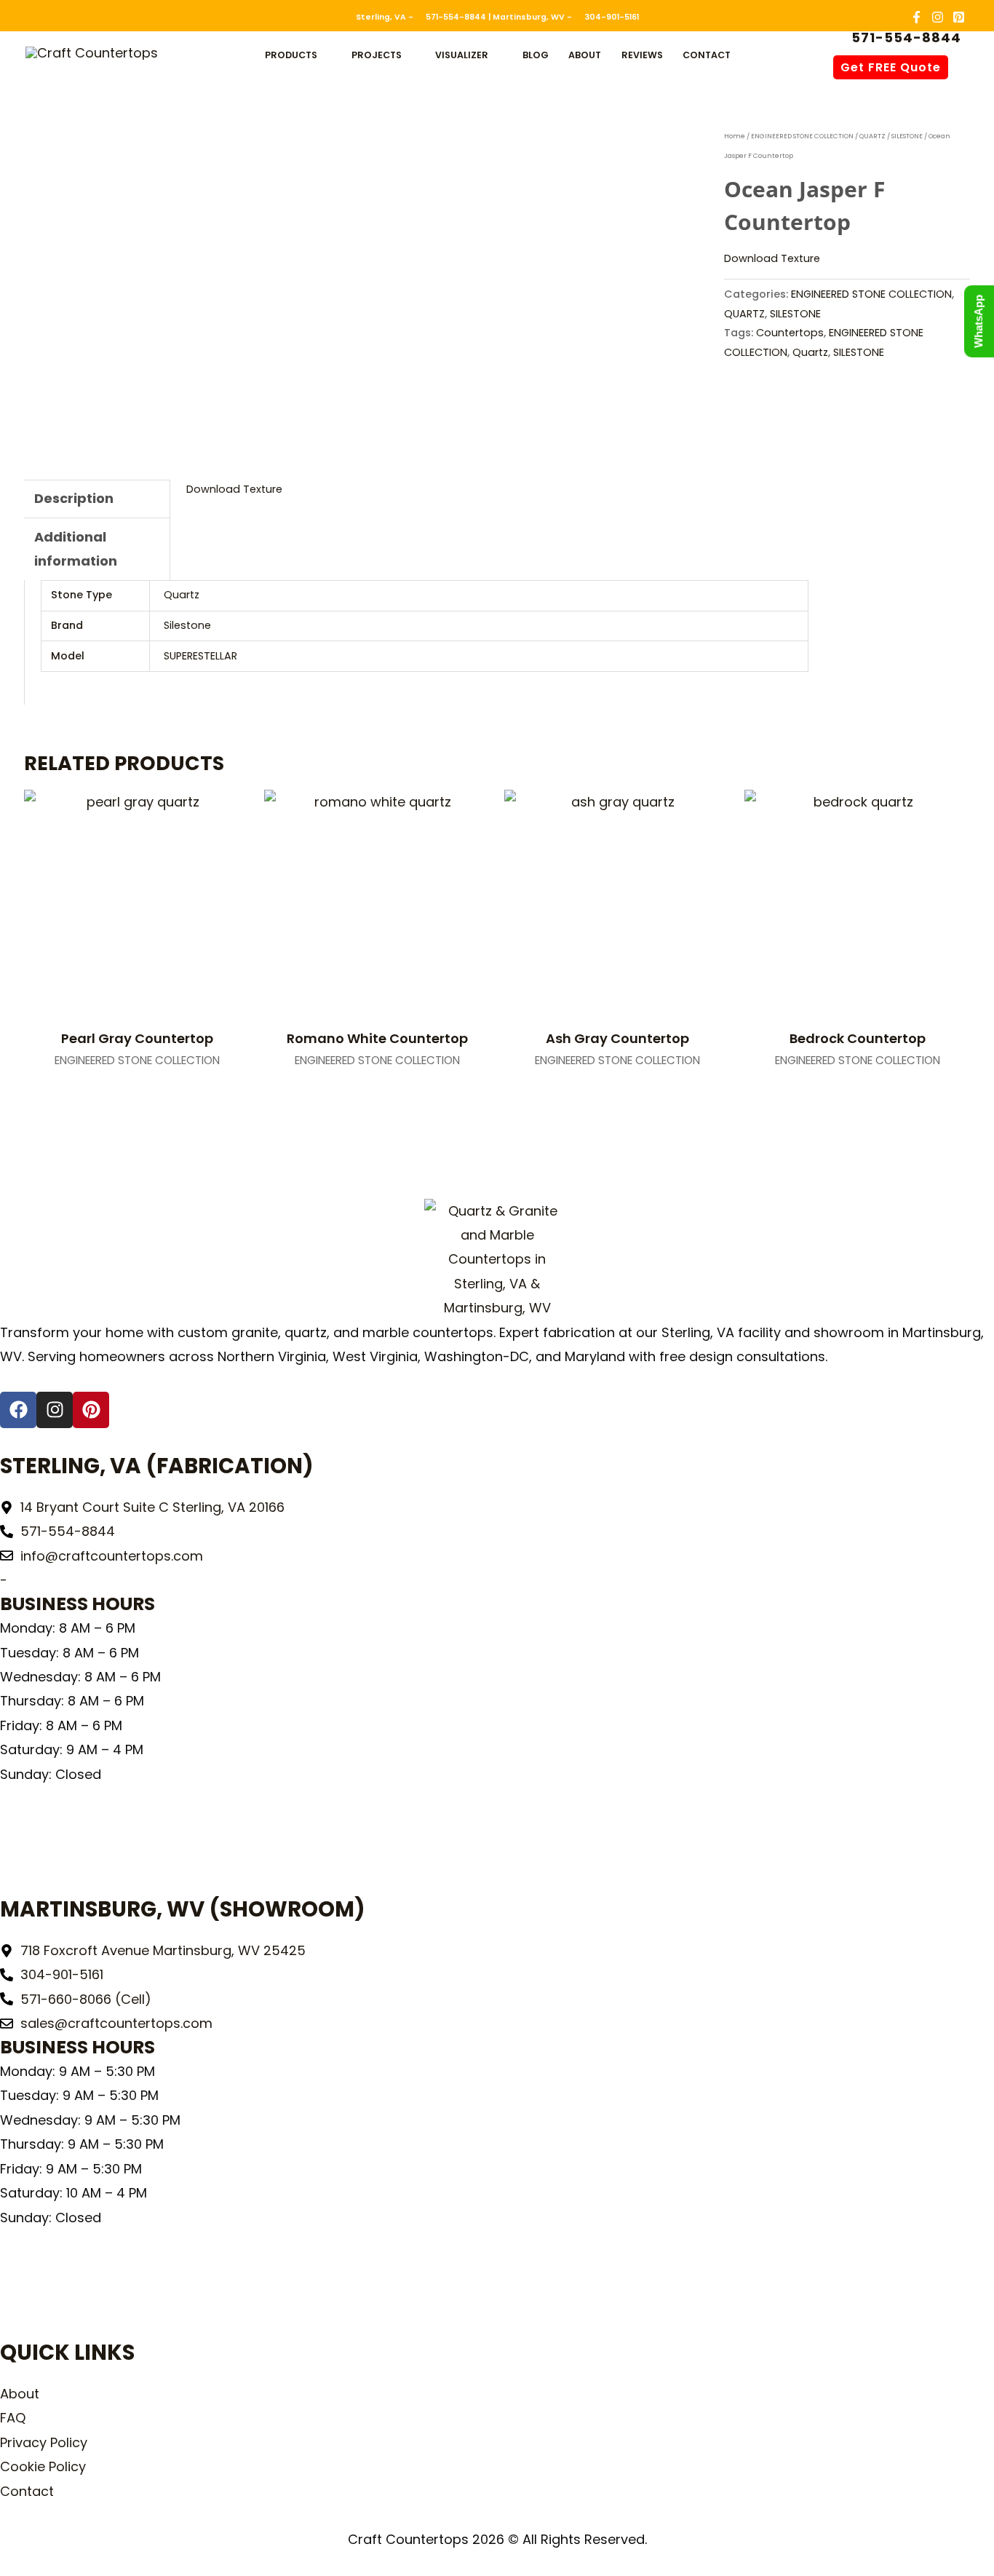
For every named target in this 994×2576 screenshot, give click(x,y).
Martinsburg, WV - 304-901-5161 (566, 17)
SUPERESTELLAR (200, 656)
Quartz (810, 352)
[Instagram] (938, 17)
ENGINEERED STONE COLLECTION (802, 136)
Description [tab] (74, 498)
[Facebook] (917, 17)
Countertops (790, 333)
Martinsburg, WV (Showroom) (183, 1909)
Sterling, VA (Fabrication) (157, 1466)
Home (735, 136)
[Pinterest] (959, 17)
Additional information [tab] (76, 549)
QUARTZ (872, 136)
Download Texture (772, 258)
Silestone (187, 625)
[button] (324, 55)
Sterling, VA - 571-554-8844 (421, 17)
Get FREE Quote (891, 67)
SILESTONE (907, 136)
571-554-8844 (904, 38)
